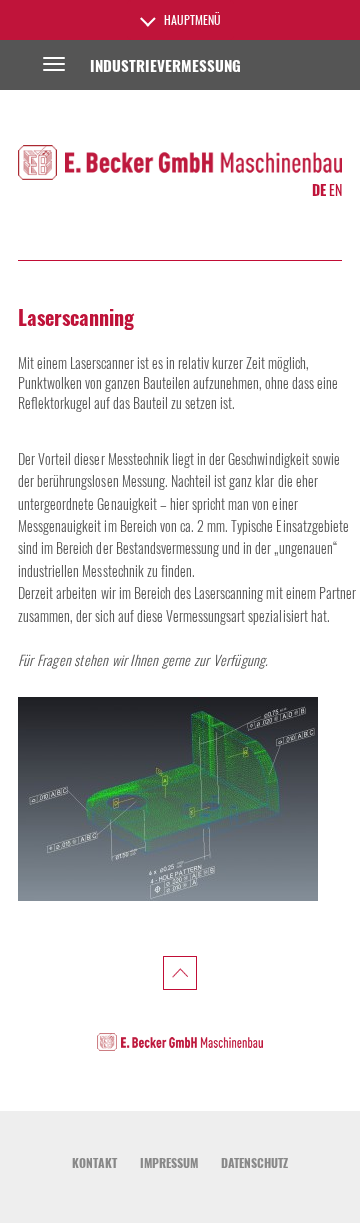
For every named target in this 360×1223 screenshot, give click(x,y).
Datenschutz (254, 1162)
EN (335, 189)
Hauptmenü (191, 19)
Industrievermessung (165, 65)
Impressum (169, 1162)
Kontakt (94, 1162)
